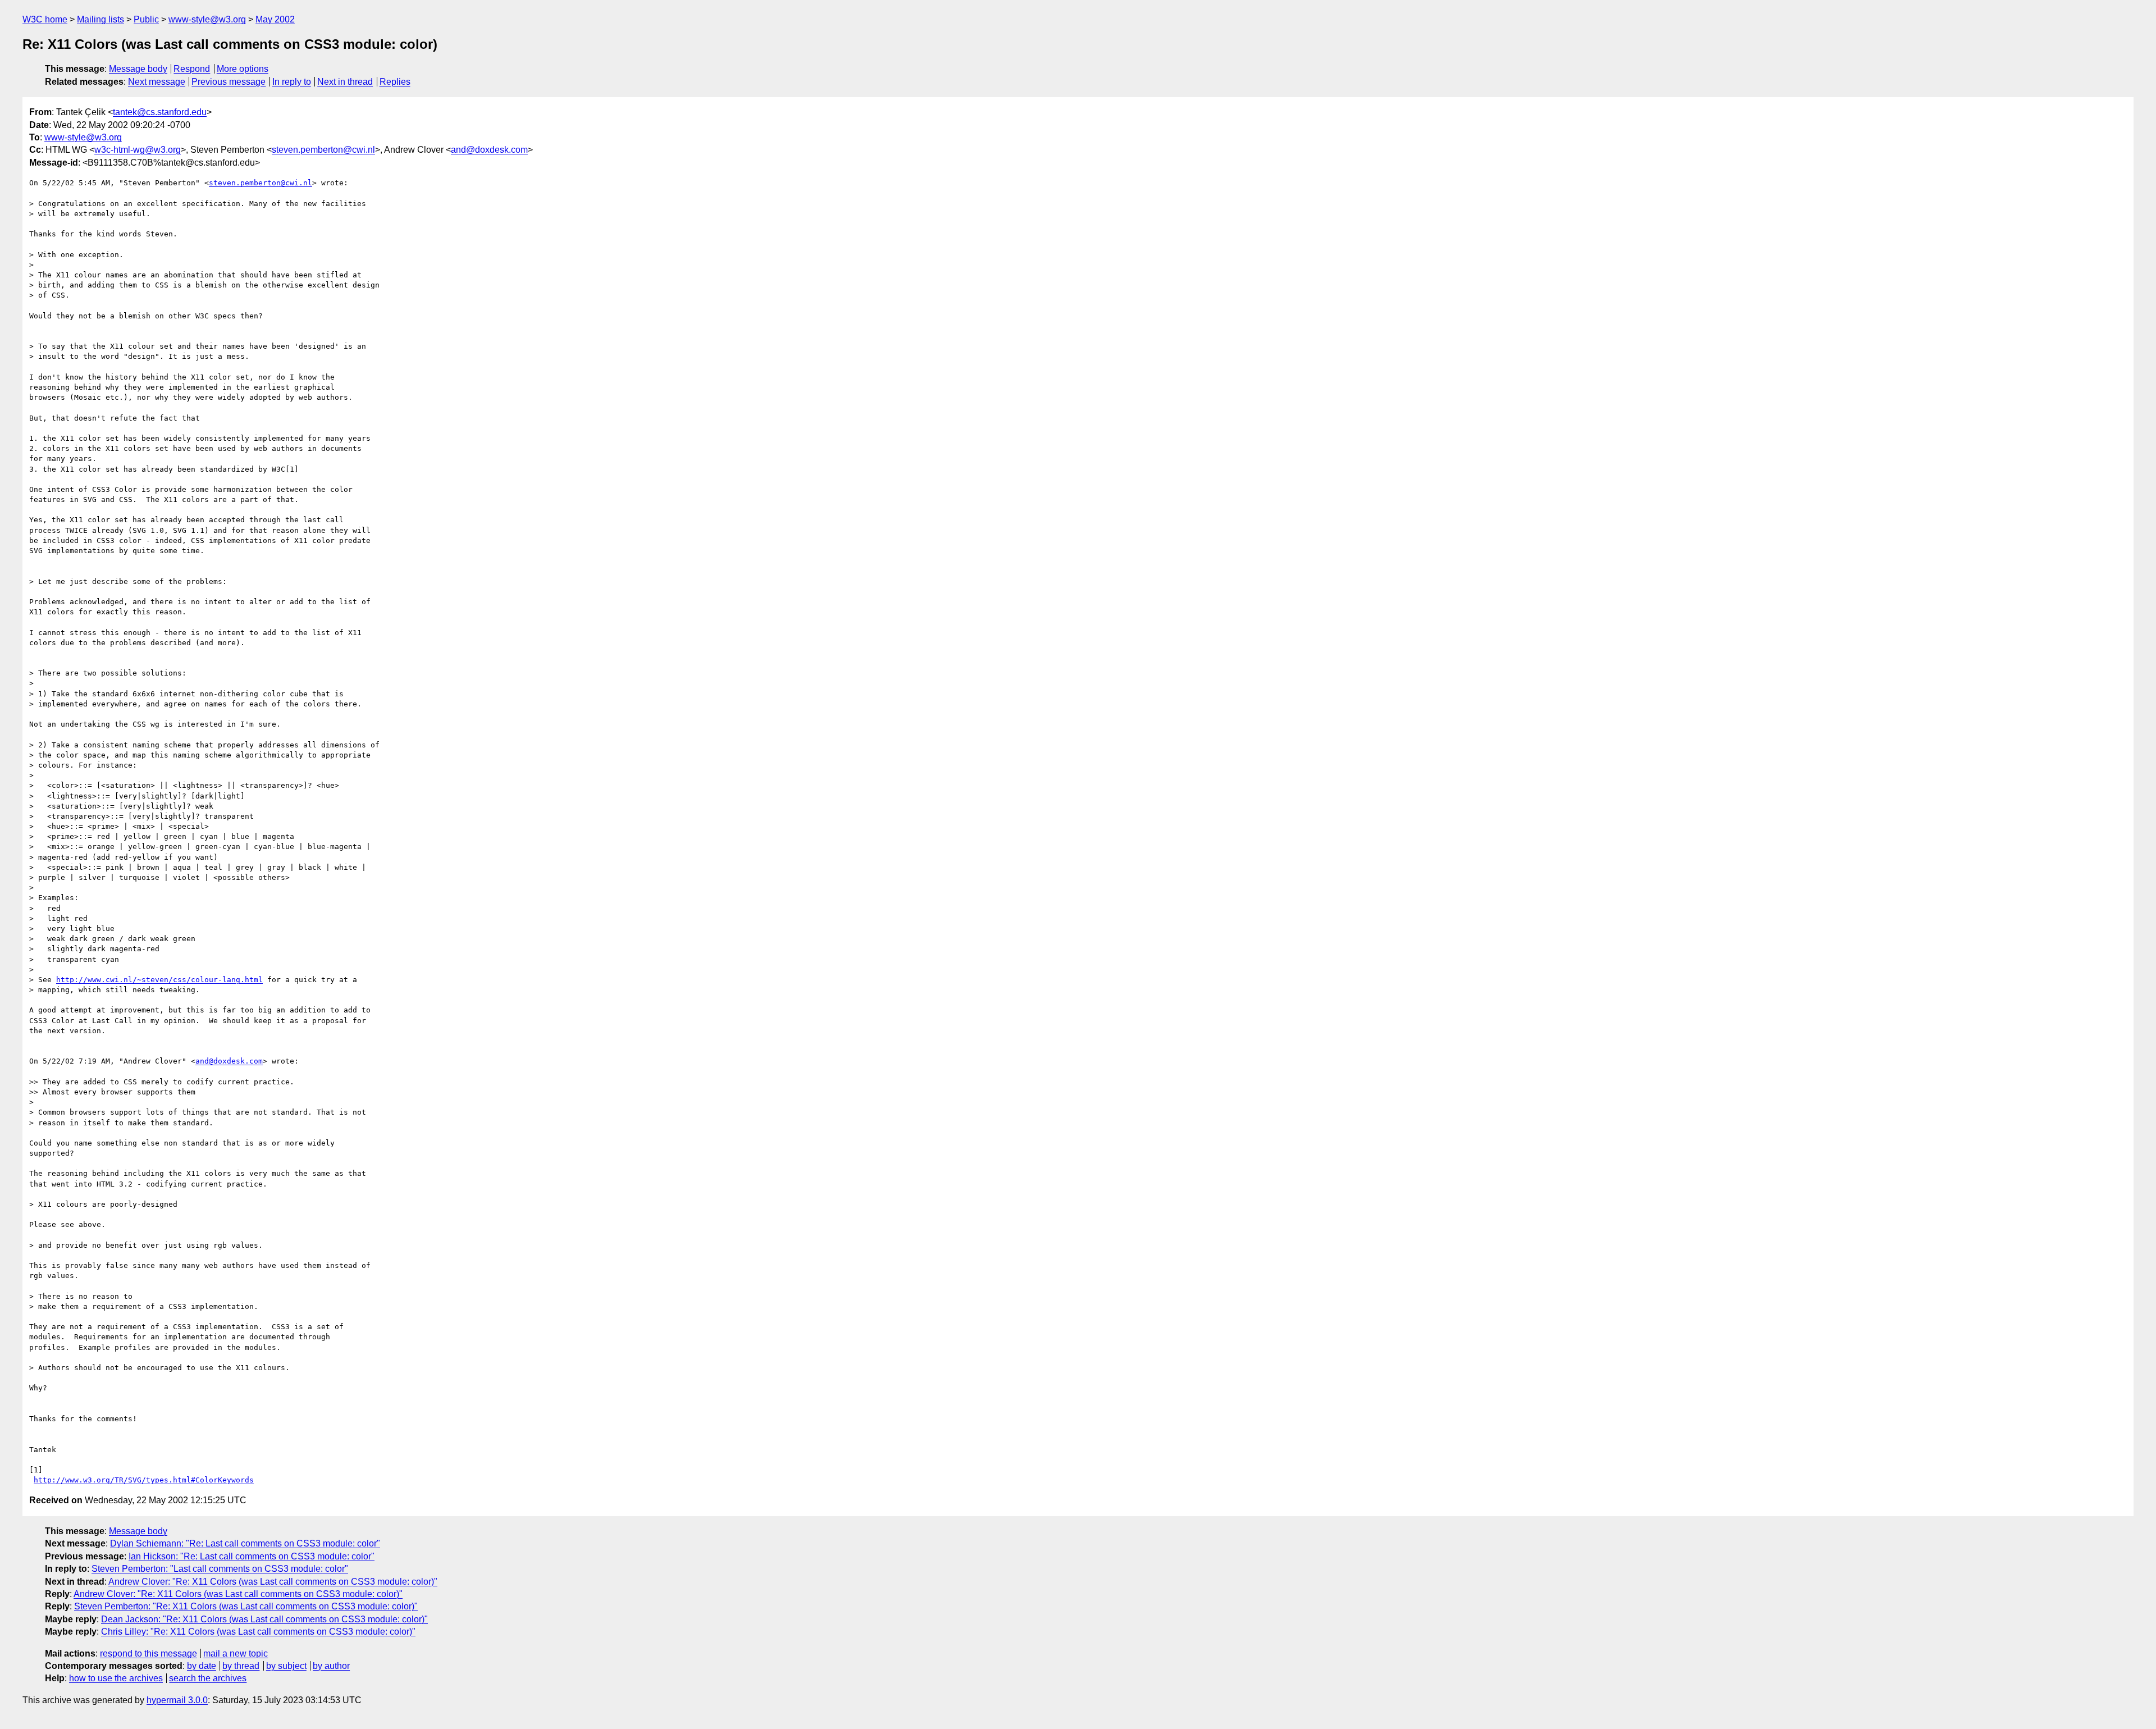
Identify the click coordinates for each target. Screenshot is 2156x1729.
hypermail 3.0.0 (177, 1700)
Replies (395, 82)
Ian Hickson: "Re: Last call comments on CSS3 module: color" (252, 1556)
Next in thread (345, 82)
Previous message (229, 82)
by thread (241, 1666)
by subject (286, 1666)
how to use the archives (116, 1678)
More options (243, 69)
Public (146, 19)
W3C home (45, 19)
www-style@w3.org (207, 19)
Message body (138, 69)
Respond (192, 69)
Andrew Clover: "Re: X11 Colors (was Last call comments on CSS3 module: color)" (273, 1582)
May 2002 (275, 19)
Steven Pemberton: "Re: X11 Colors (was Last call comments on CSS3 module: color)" (246, 1606)
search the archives (208, 1678)
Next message (157, 82)
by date (202, 1666)
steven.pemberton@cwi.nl (323, 150)
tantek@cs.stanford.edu (160, 112)
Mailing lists (101, 19)
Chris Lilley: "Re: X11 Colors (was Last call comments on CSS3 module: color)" (258, 1632)
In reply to (292, 82)
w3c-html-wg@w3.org (138, 150)
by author (331, 1666)
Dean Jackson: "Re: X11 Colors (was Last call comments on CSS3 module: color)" (264, 1619)
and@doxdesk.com (489, 150)
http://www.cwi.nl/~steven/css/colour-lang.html (159, 980)
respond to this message (149, 1653)
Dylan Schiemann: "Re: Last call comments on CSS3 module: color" (245, 1543)
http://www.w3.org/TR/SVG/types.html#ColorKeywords (144, 1480)
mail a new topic (236, 1653)
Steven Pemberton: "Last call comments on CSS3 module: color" (220, 1569)
